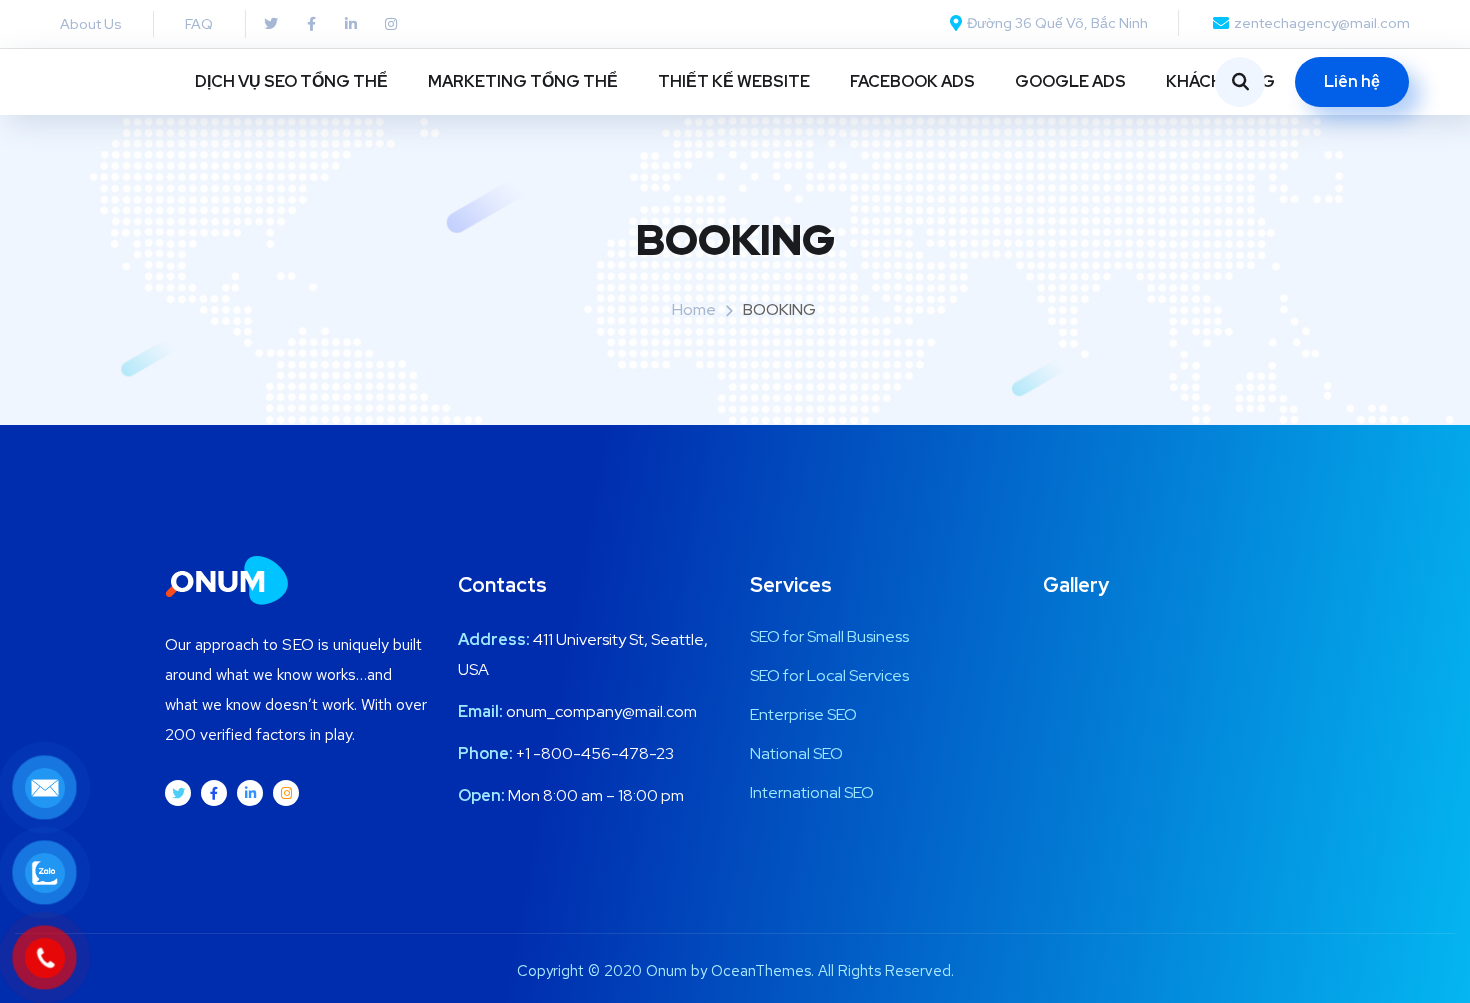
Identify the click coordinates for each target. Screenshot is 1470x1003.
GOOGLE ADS (1070, 81)
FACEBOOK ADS (912, 81)
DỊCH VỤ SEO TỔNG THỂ (291, 81)
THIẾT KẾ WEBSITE (734, 81)
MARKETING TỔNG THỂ (523, 81)
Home (694, 309)
